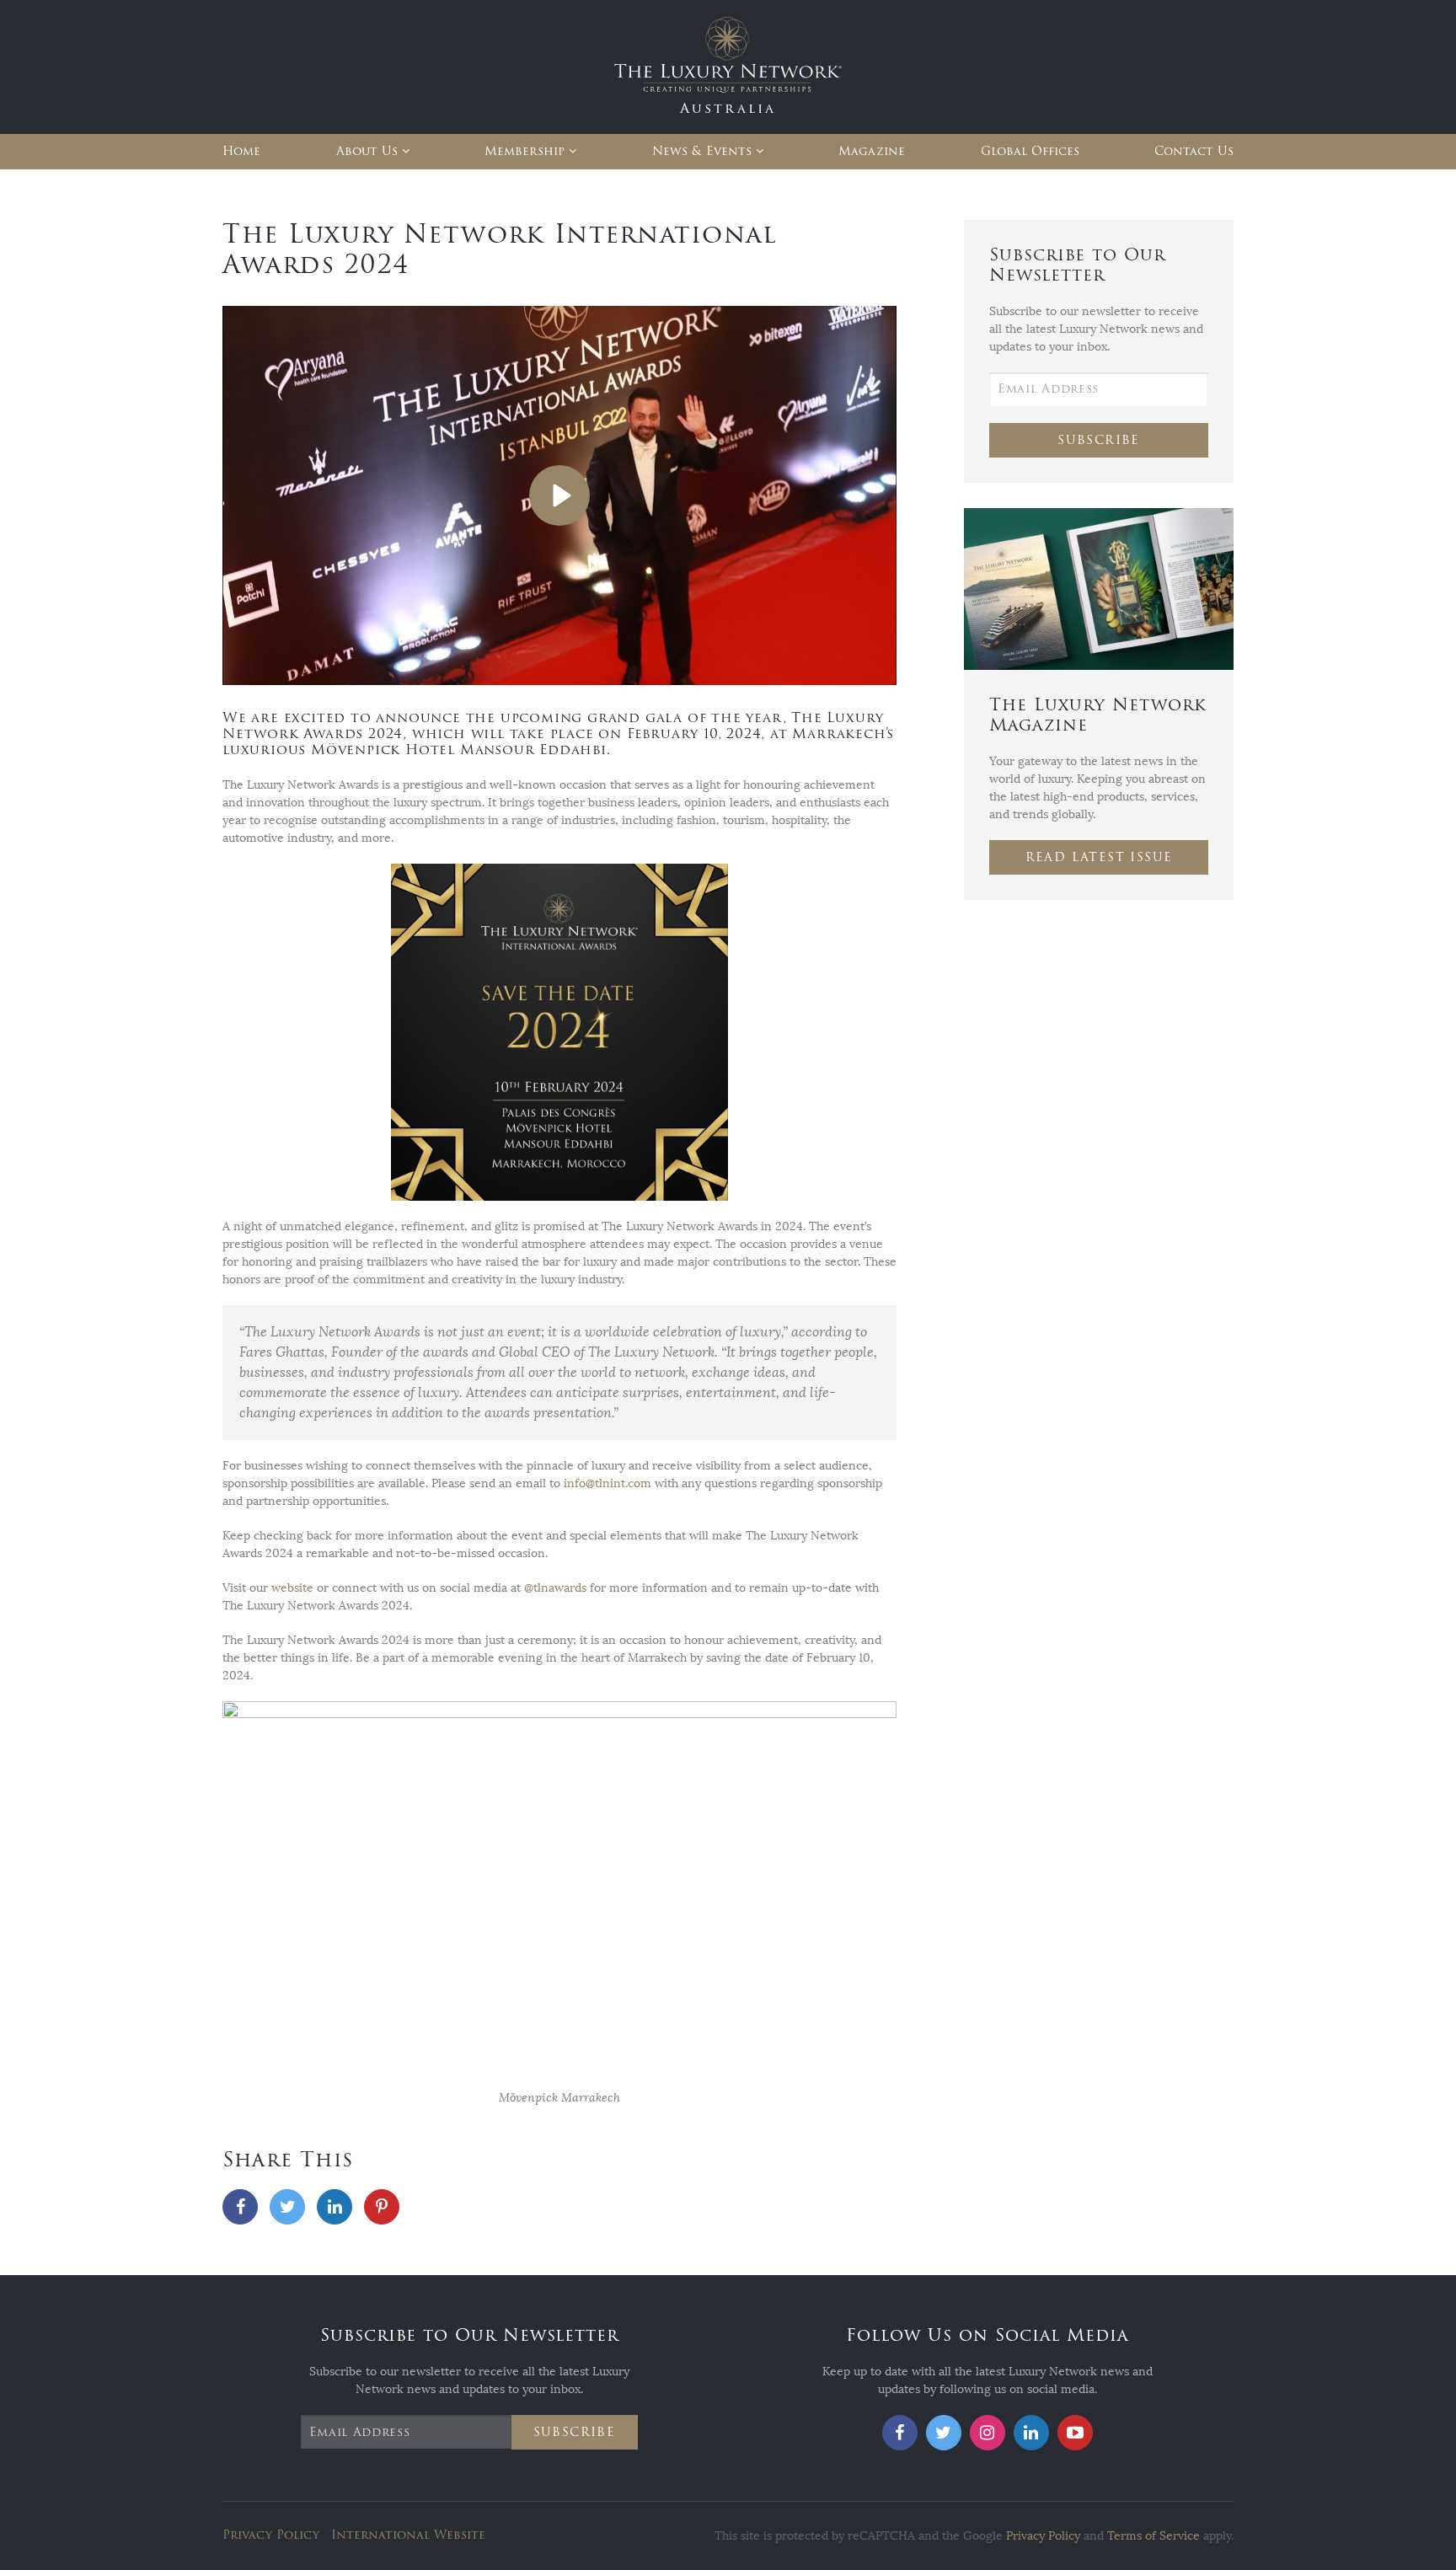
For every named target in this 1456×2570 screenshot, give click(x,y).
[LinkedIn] (335, 2207)
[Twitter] (287, 2207)
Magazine (872, 151)
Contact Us (1194, 151)
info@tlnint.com (608, 1483)
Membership (525, 151)
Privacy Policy (271, 2535)
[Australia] (728, 66)
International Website (408, 2535)
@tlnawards (555, 1588)
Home (241, 151)
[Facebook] (240, 2207)
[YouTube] (1075, 2433)
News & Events (702, 151)
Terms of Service (1154, 2536)
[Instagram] (988, 2433)
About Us (367, 151)
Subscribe (1099, 440)
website (292, 1588)
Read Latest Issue (1099, 857)
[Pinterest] (382, 2207)
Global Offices (1030, 151)
